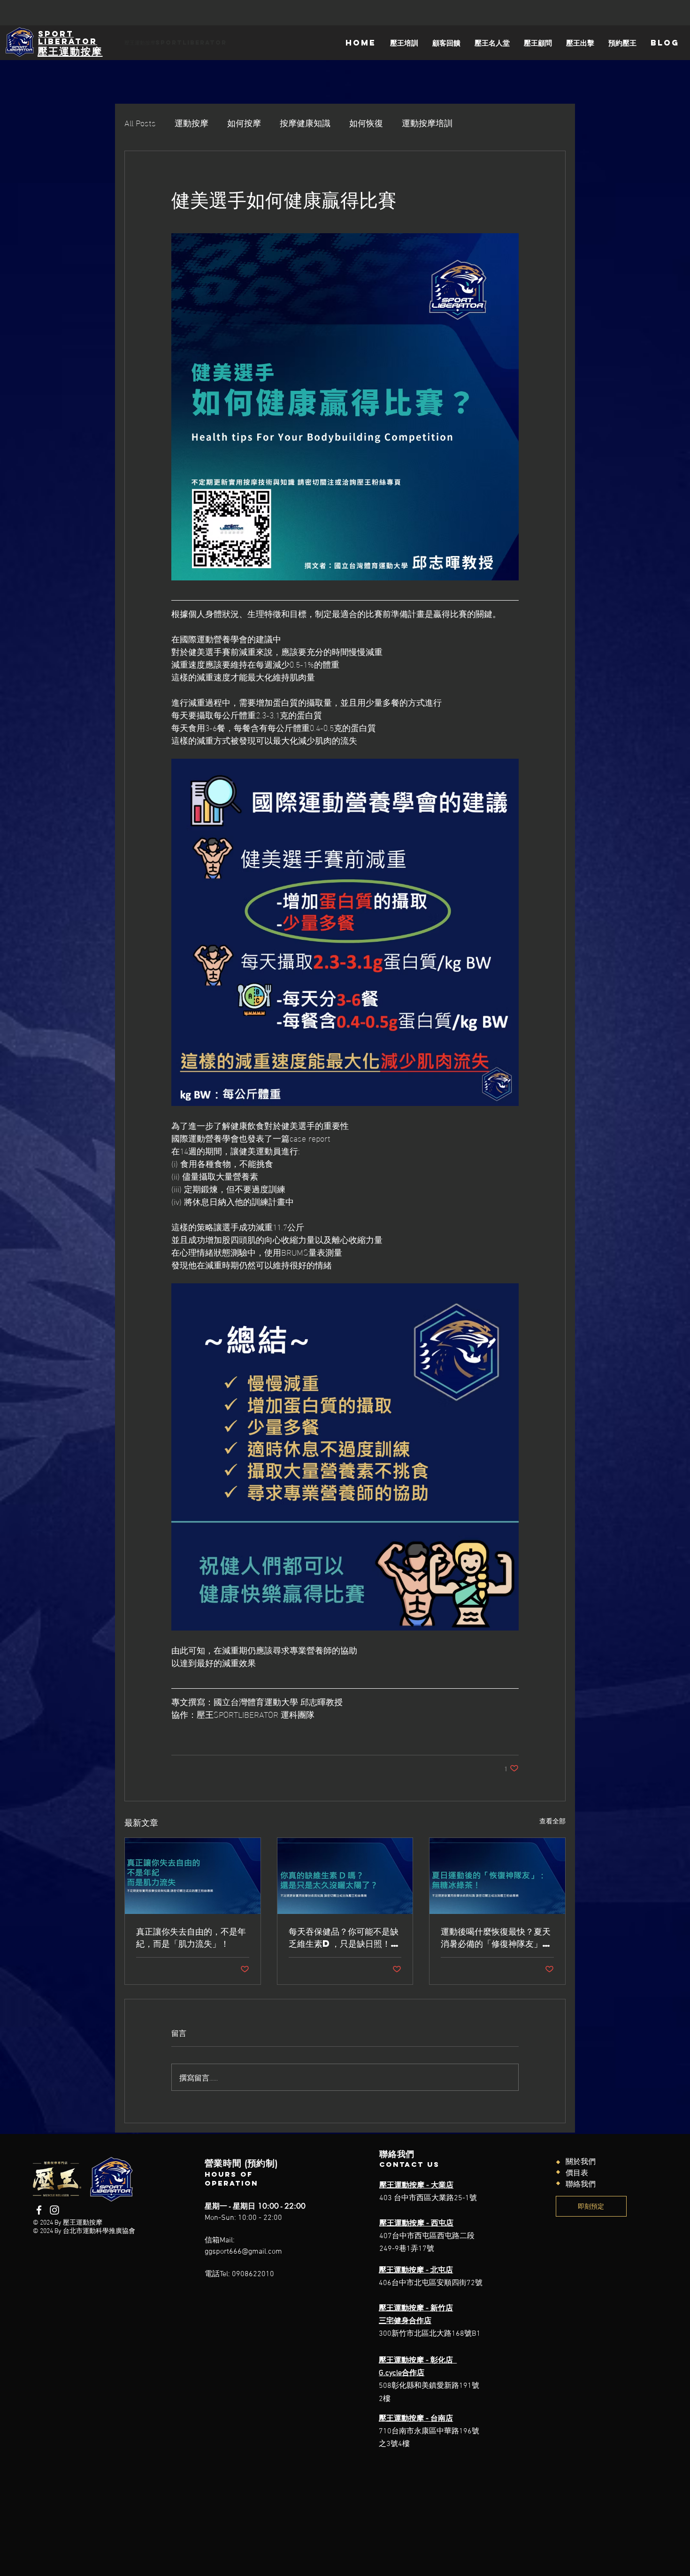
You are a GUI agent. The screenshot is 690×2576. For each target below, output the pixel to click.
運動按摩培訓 (427, 122)
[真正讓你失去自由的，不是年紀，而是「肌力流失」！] (193, 1876)
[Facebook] (39, 2210)
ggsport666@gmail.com (243, 2252)
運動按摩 (192, 122)
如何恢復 (366, 122)
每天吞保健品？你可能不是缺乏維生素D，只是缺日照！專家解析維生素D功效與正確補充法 (344, 1937)
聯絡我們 (581, 2185)
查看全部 (552, 1821)
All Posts (140, 122)
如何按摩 (244, 122)
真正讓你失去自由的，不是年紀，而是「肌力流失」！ (191, 1937)
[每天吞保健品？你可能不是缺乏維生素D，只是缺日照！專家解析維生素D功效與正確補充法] (345, 1876)
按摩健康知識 (305, 122)
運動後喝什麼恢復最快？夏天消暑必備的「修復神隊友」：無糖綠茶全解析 (496, 1937)
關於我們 (581, 2162)
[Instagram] (54, 2210)
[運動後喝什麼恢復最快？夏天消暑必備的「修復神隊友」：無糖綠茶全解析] (497, 1876)
